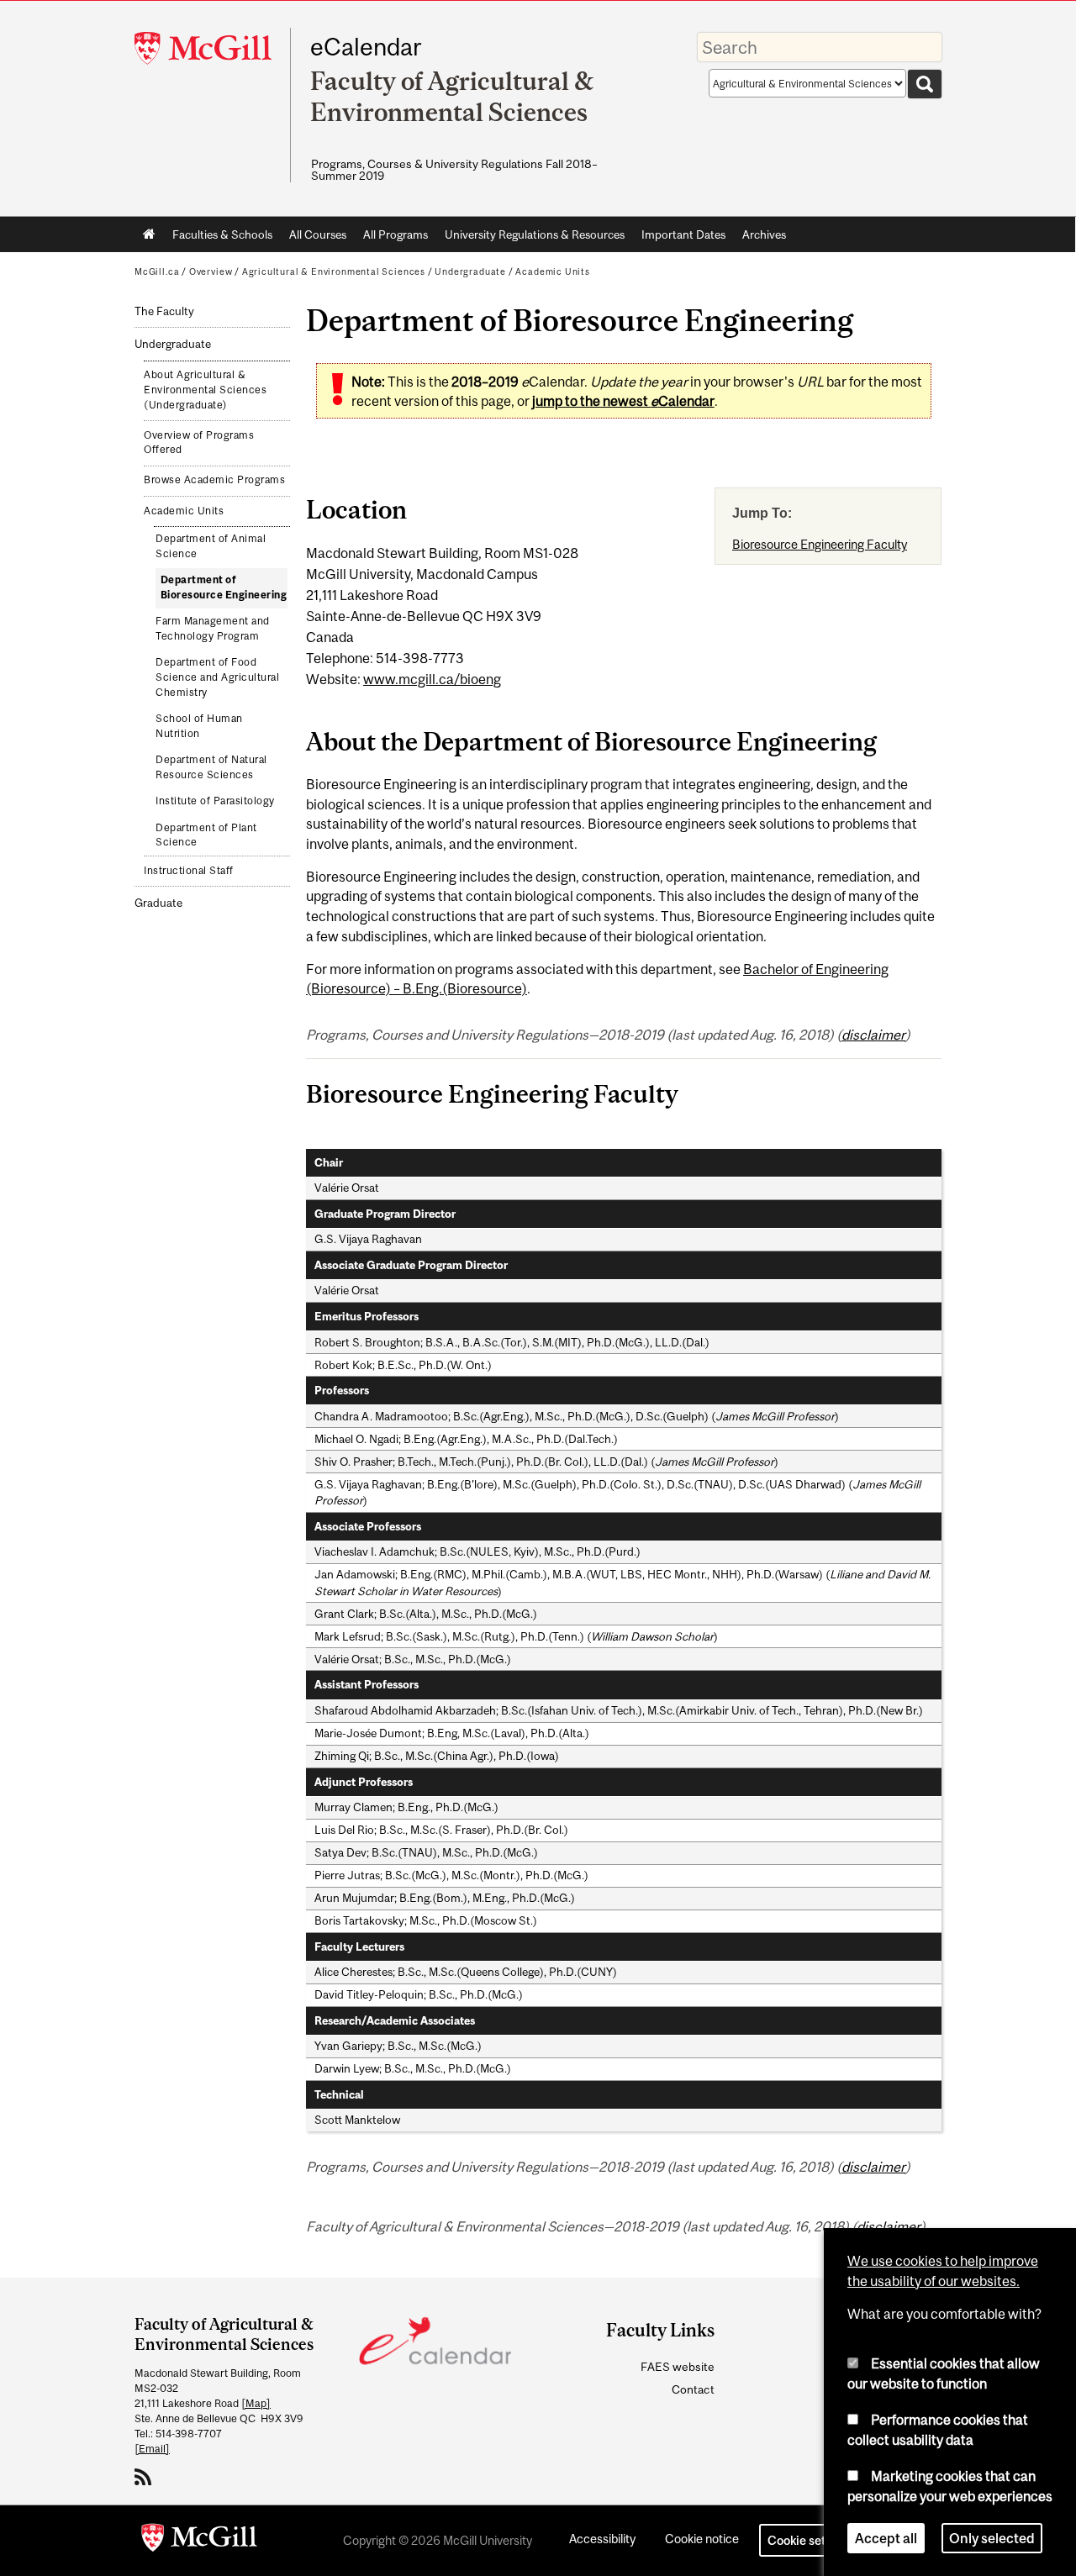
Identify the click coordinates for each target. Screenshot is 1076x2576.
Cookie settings (810, 2540)
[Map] (256, 2403)
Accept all (886, 2537)
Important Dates (683, 234)
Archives (764, 234)
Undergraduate (470, 271)
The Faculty (164, 311)
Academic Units (552, 271)
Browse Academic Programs (214, 480)
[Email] (152, 2449)
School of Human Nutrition (199, 726)
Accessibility (602, 2539)
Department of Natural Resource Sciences (211, 767)
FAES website (678, 2367)
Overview (211, 271)
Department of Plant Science (206, 835)
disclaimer (873, 1035)
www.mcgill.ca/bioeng (432, 679)
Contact (693, 2389)
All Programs (396, 234)
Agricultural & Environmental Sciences (334, 271)
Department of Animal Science (211, 546)
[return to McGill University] (199, 2541)
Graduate (158, 903)
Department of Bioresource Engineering (224, 587)
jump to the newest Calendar (623, 401)
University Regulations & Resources (535, 234)
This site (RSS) (146, 2477)
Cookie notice (702, 2539)
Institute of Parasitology (215, 801)
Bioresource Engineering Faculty (820, 544)
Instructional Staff (189, 871)
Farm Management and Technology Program (213, 629)
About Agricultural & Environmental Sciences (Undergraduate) (205, 390)
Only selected (992, 2537)
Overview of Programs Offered (199, 443)
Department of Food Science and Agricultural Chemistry (217, 677)
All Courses (318, 234)
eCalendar (366, 47)
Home (149, 234)
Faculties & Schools (218, 238)
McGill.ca (157, 271)
